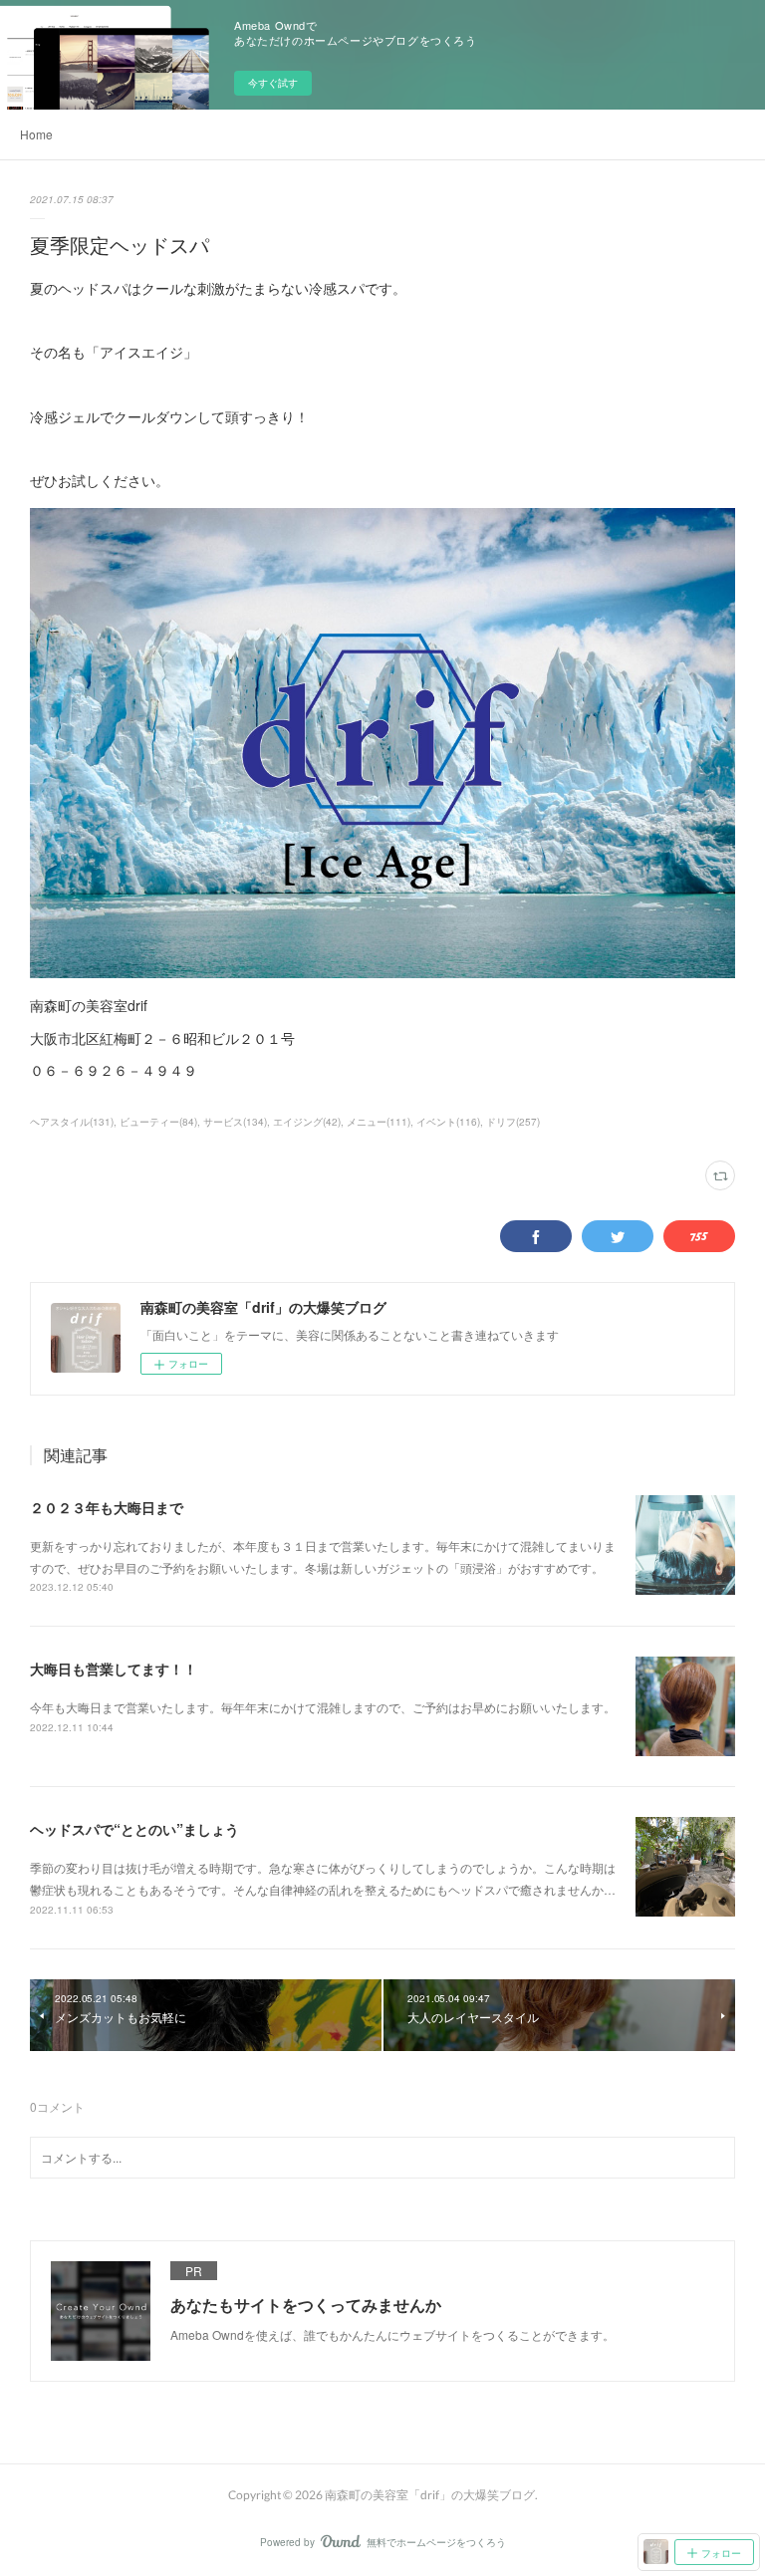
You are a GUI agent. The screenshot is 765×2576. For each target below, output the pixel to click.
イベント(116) (448, 1122)
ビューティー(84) (158, 1122)
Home (36, 134)
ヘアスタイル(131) (72, 1122)
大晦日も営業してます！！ (114, 1669)
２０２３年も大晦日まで (107, 1507)
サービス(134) (235, 1122)
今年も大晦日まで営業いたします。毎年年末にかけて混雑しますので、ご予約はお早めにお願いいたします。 (323, 1707)
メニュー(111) (379, 1122)
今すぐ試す (273, 83)
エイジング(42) (307, 1122)
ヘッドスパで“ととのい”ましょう (134, 1829)
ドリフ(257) (513, 1122)
